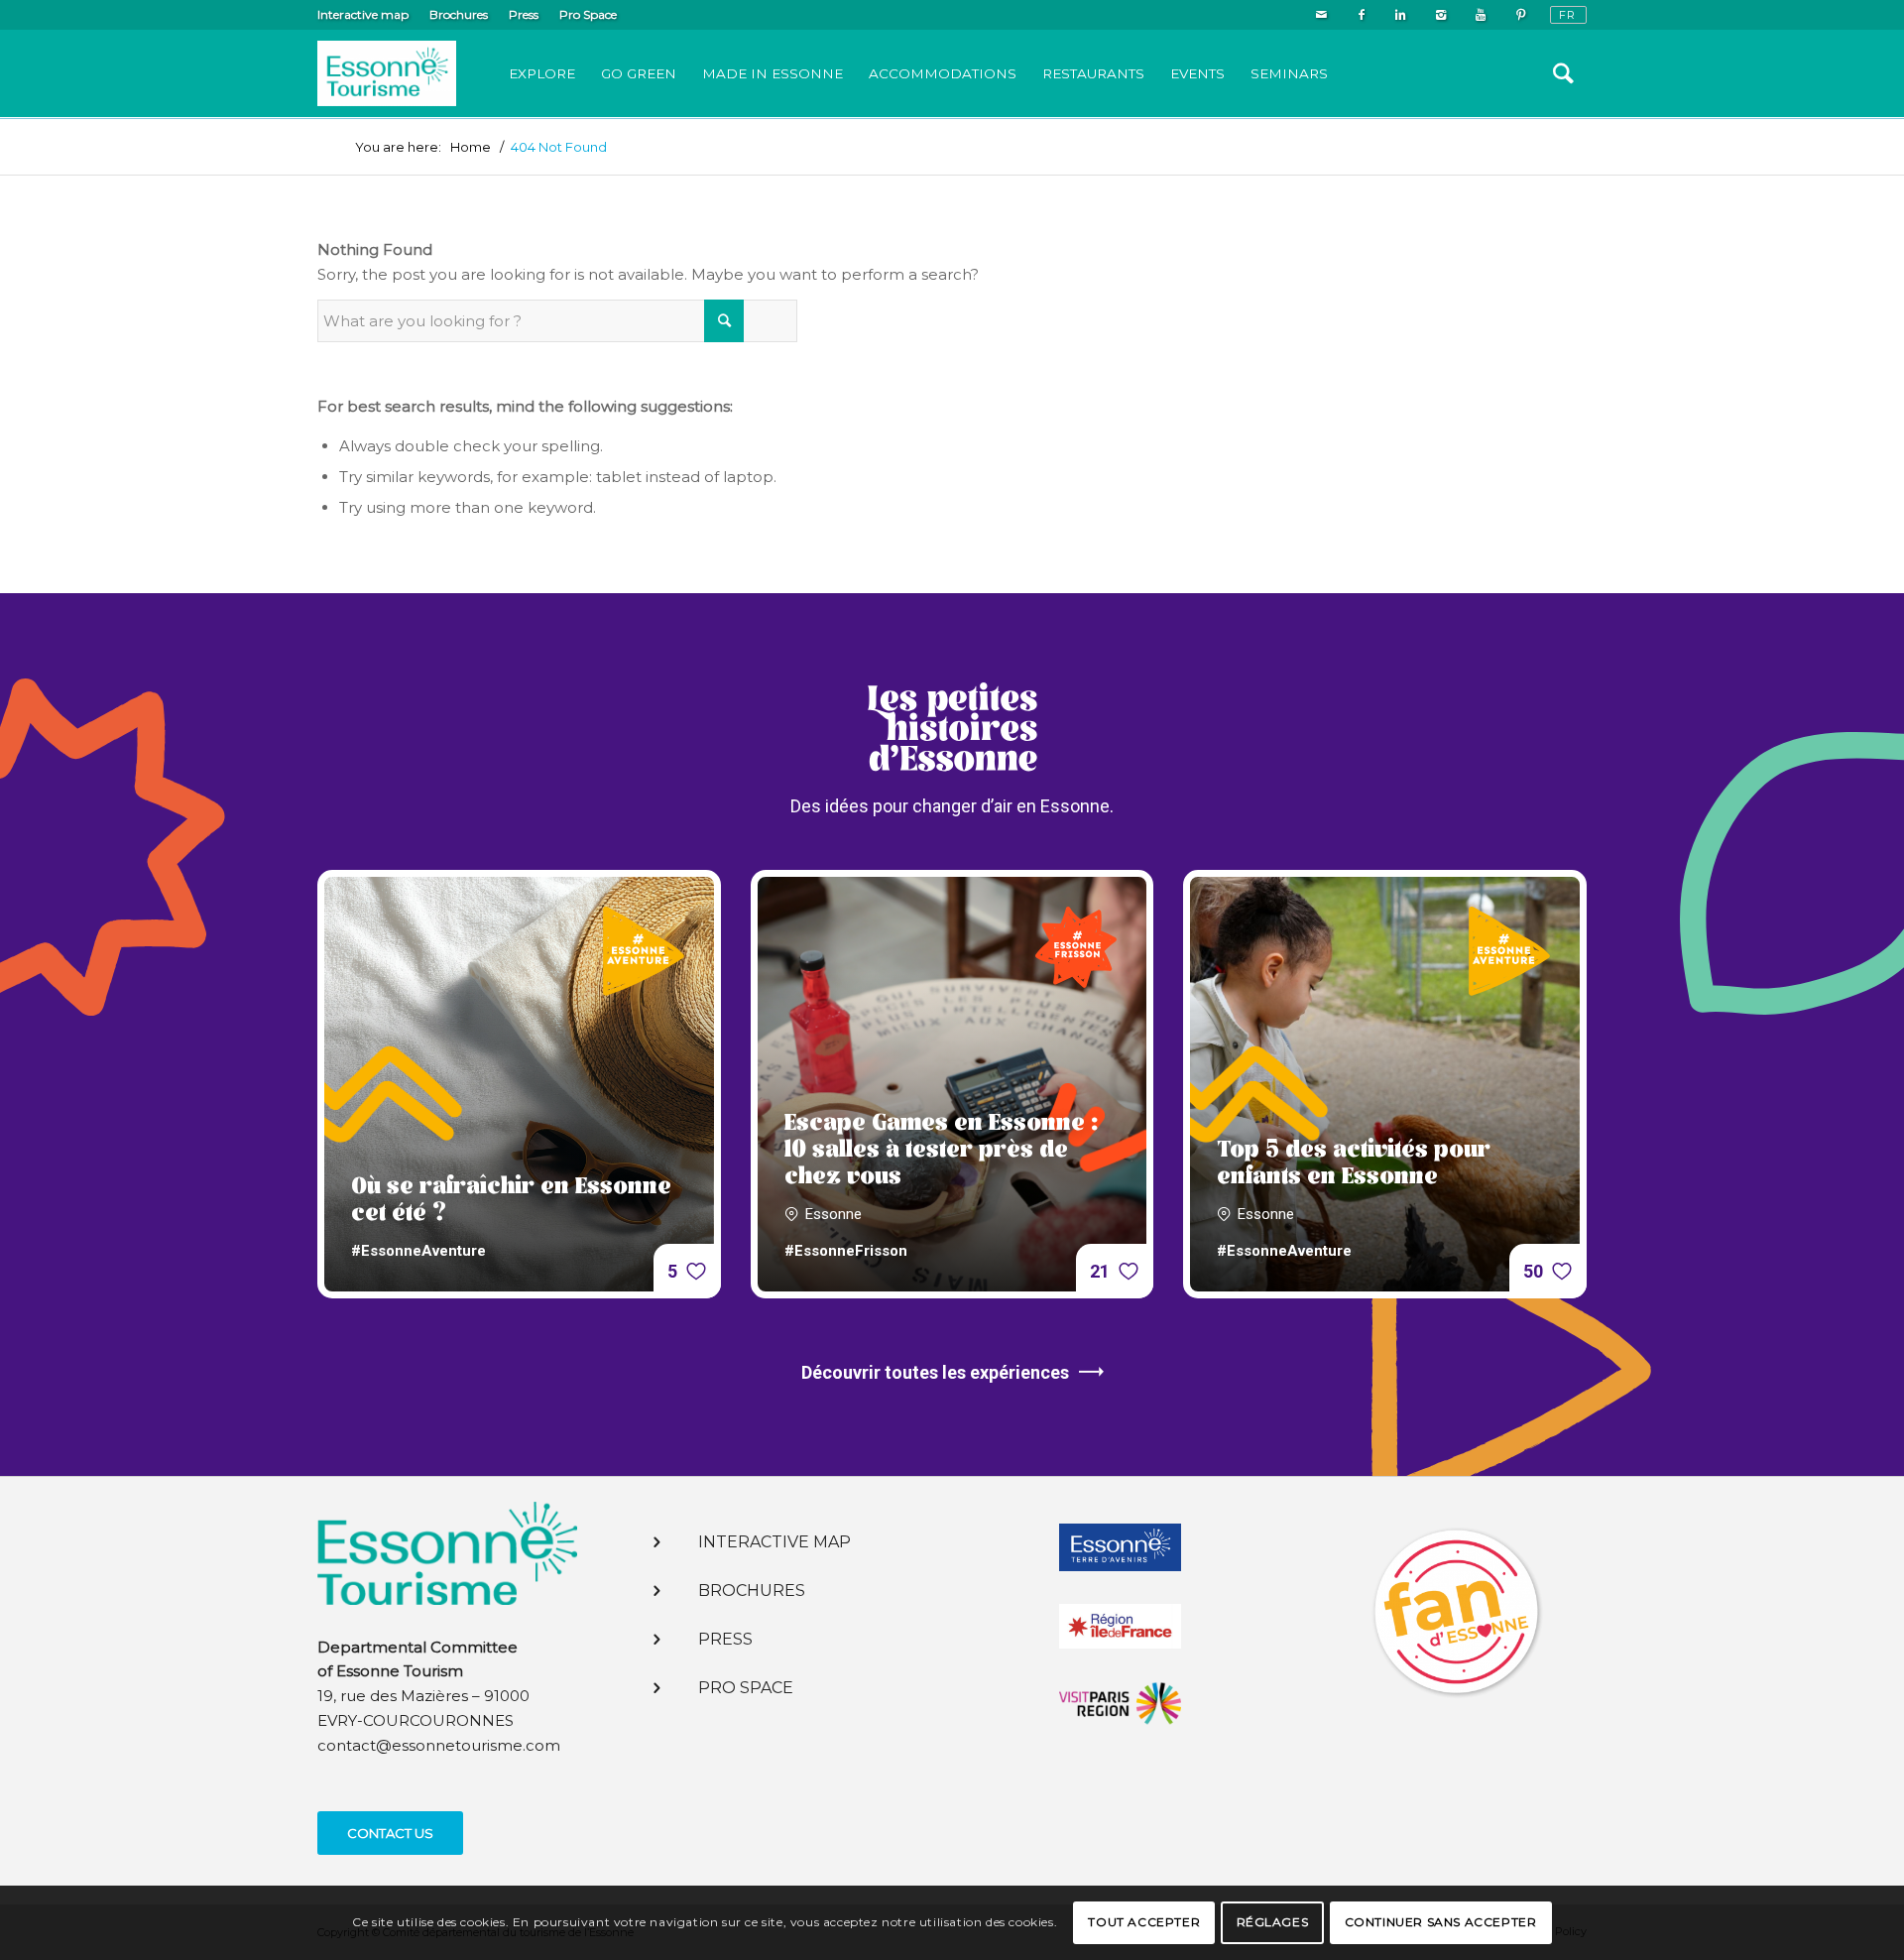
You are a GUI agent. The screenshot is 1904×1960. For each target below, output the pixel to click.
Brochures (459, 14)
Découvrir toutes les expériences (935, 1372)
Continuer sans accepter (1441, 1922)
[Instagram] (1440, 15)
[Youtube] (1480, 15)
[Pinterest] (1520, 15)
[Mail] (1321, 15)
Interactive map (363, 14)
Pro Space (588, 14)
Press (524, 14)
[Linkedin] (1401, 15)
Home (471, 147)
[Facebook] (1361, 15)
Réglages (1273, 1922)
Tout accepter (1144, 1922)
